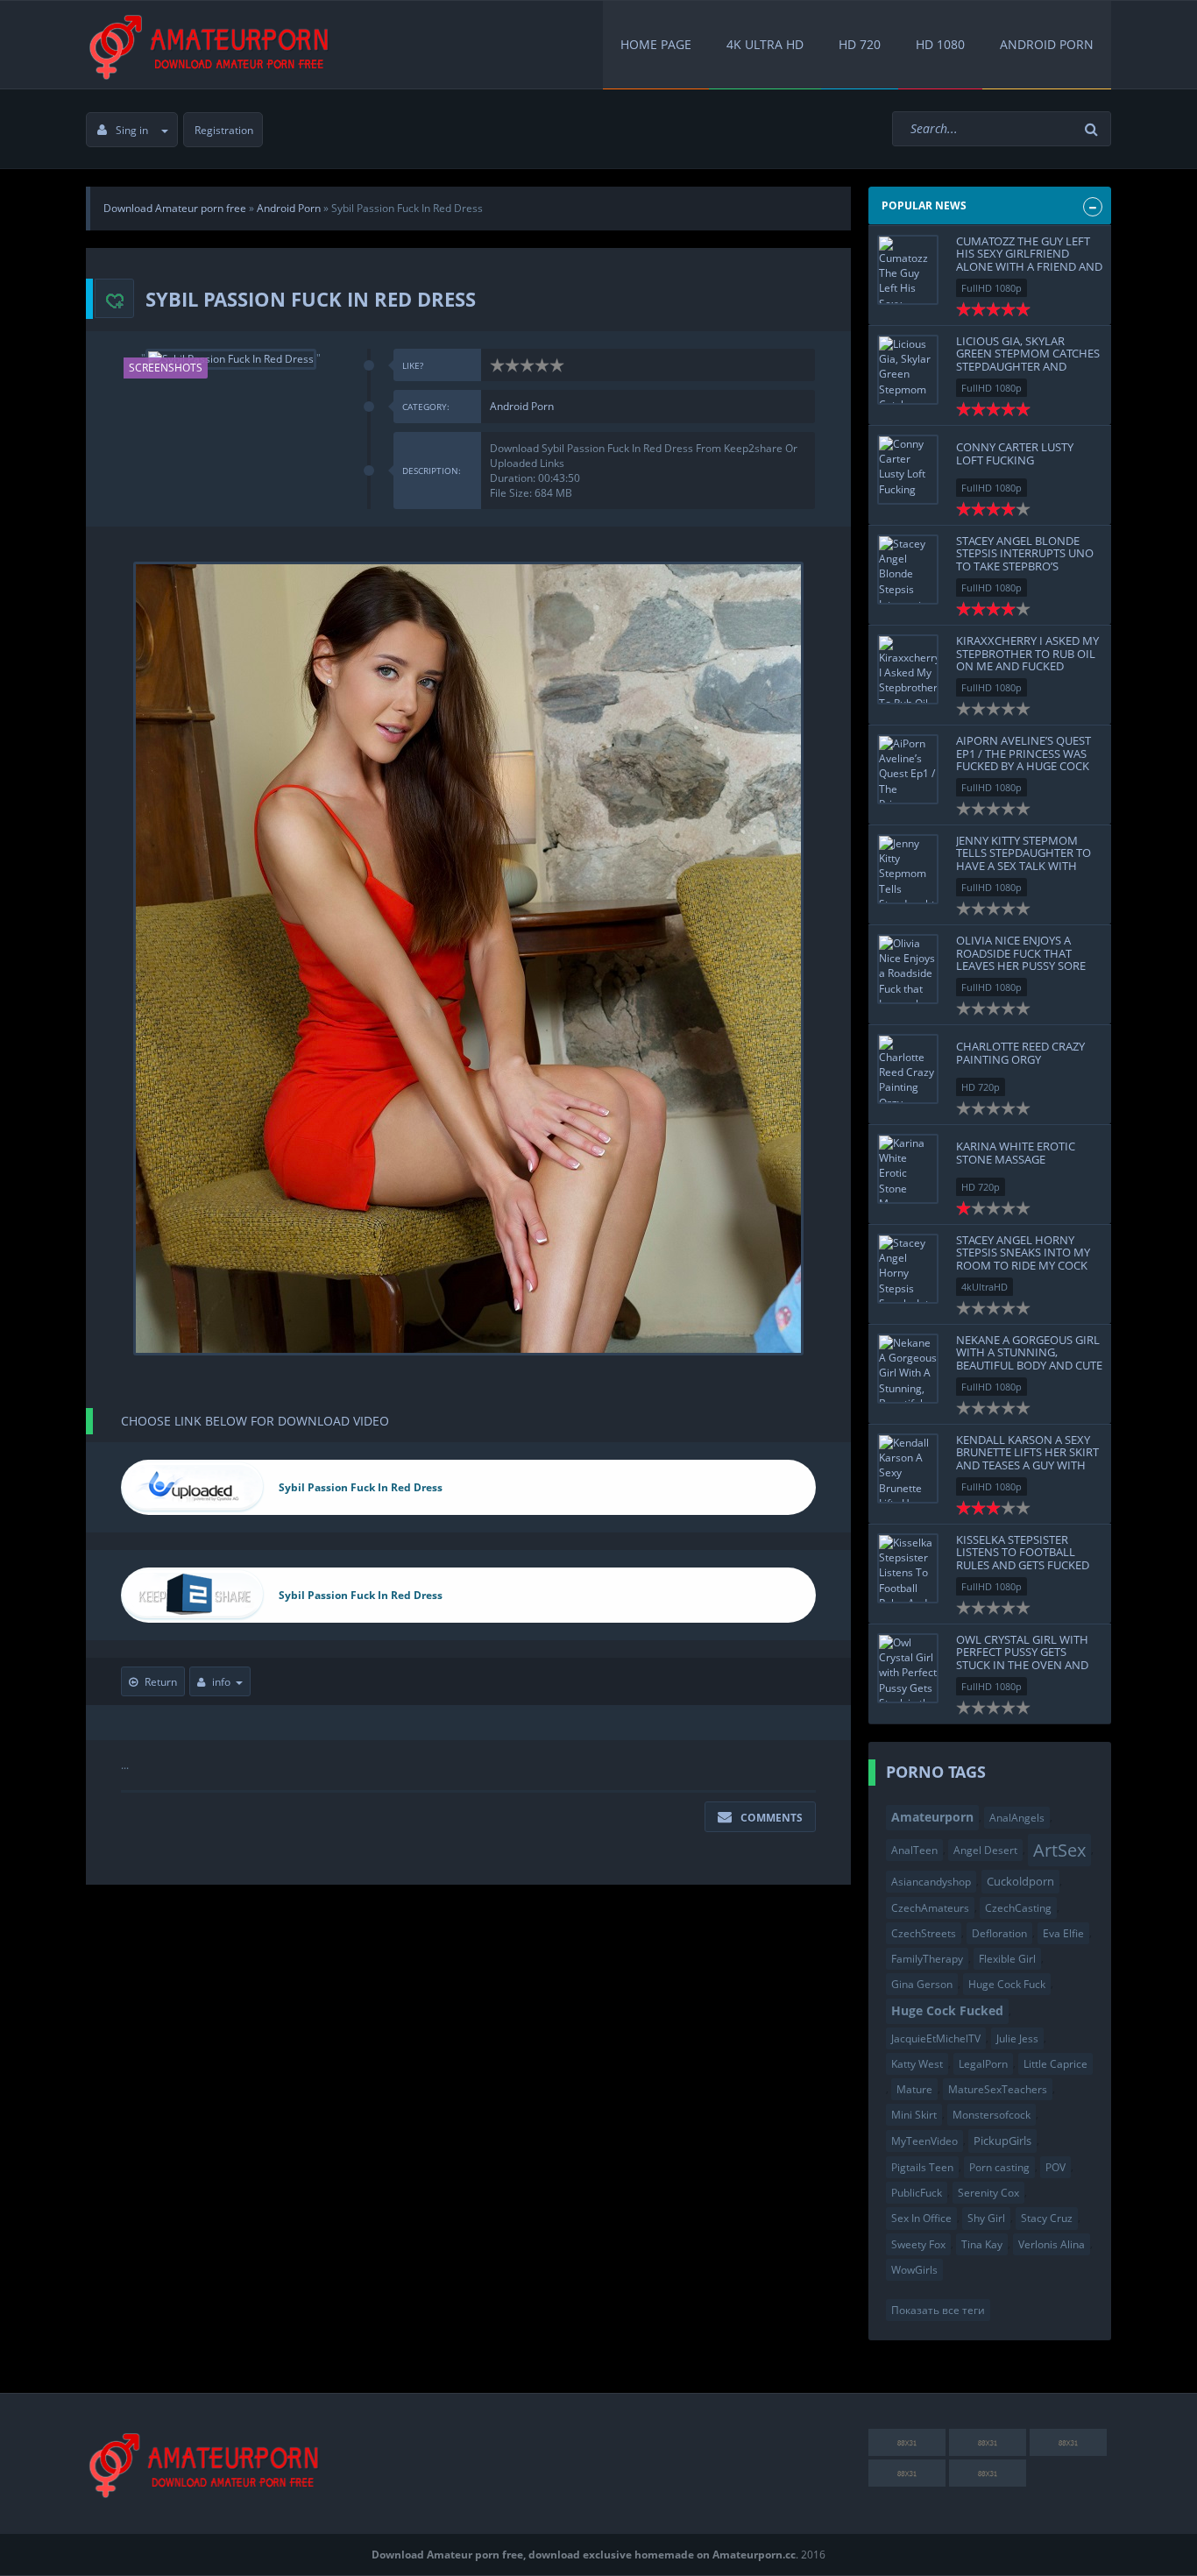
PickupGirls (1002, 2141)
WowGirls (914, 2270)
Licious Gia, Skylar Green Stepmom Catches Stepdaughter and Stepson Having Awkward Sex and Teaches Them (1028, 372)
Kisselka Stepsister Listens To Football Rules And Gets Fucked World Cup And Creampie (1023, 1564)
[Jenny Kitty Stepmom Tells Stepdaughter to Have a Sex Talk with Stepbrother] (908, 869)
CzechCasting (1018, 1908)
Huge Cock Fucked (947, 2010)
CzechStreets (924, 1933)
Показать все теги (938, 2310)
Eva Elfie (1063, 1933)
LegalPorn (983, 2064)
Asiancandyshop (931, 1882)
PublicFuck (917, 2193)
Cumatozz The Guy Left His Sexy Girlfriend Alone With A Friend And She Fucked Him (1029, 260)
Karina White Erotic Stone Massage (1016, 1152)
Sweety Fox (918, 2244)
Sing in (132, 130)
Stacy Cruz (1047, 2218)
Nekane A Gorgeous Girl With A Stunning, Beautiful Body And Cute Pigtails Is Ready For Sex (1029, 1359)
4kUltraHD (985, 1287)
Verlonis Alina (1052, 2244)
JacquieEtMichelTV (936, 2038)
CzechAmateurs (930, 1908)
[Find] (1094, 129)
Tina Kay (982, 2244)
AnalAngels (1017, 1818)
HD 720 (860, 44)
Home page (656, 44)
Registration (224, 130)
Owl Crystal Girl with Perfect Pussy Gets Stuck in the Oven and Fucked (1022, 1658)
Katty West (917, 2064)
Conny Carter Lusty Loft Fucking (1015, 453)
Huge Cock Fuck (1007, 1984)
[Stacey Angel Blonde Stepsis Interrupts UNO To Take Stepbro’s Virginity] (908, 570)
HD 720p (981, 1087)
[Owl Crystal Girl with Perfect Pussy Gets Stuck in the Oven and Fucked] (908, 1668)
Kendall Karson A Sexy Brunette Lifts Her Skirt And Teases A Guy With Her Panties (1027, 1458)
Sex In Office (921, 2218)
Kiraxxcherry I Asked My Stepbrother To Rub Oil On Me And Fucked (1027, 653)
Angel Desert (985, 1850)
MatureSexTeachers (998, 2089)
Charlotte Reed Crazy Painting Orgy (1020, 1052)
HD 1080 (940, 44)
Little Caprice (1055, 2064)
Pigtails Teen (922, 2167)
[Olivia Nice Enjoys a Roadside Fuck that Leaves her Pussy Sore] (908, 969)
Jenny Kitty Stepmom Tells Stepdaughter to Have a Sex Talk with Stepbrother (1023, 859)
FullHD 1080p (992, 288)
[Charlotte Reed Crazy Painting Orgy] (908, 1069)
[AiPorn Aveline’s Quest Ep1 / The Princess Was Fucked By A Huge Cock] (908, 769)
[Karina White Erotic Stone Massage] (908, 1169)
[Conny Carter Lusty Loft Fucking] (908, 470)
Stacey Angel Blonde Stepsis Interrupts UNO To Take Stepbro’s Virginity (1025, 559)
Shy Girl (986, 2218)
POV (1055, 2167)
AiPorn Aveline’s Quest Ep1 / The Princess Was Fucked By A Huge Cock (1023, 753)
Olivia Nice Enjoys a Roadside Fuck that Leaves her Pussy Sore (1021, 953)
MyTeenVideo (924, 2141)
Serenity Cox (988, 2193)
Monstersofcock (992, 2115)
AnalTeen (914, 1850)
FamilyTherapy (927, 1959)
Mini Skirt (914, 2115)
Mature (914, 2089)
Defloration (999, 1933)
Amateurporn (932, 1817)
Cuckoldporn (1020, 1881)
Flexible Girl (1007, 1959)
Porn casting (999, 2167)
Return (161, 1682)
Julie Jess (1017, 2038)
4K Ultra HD (765, 44)
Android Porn (1047, 44)
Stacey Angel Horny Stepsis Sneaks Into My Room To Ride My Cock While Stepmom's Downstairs (1023, 1265)
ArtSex (1059, 1850)
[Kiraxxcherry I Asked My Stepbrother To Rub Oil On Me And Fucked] (908, 669)
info (221, 1682)
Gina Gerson (922, 1984)
